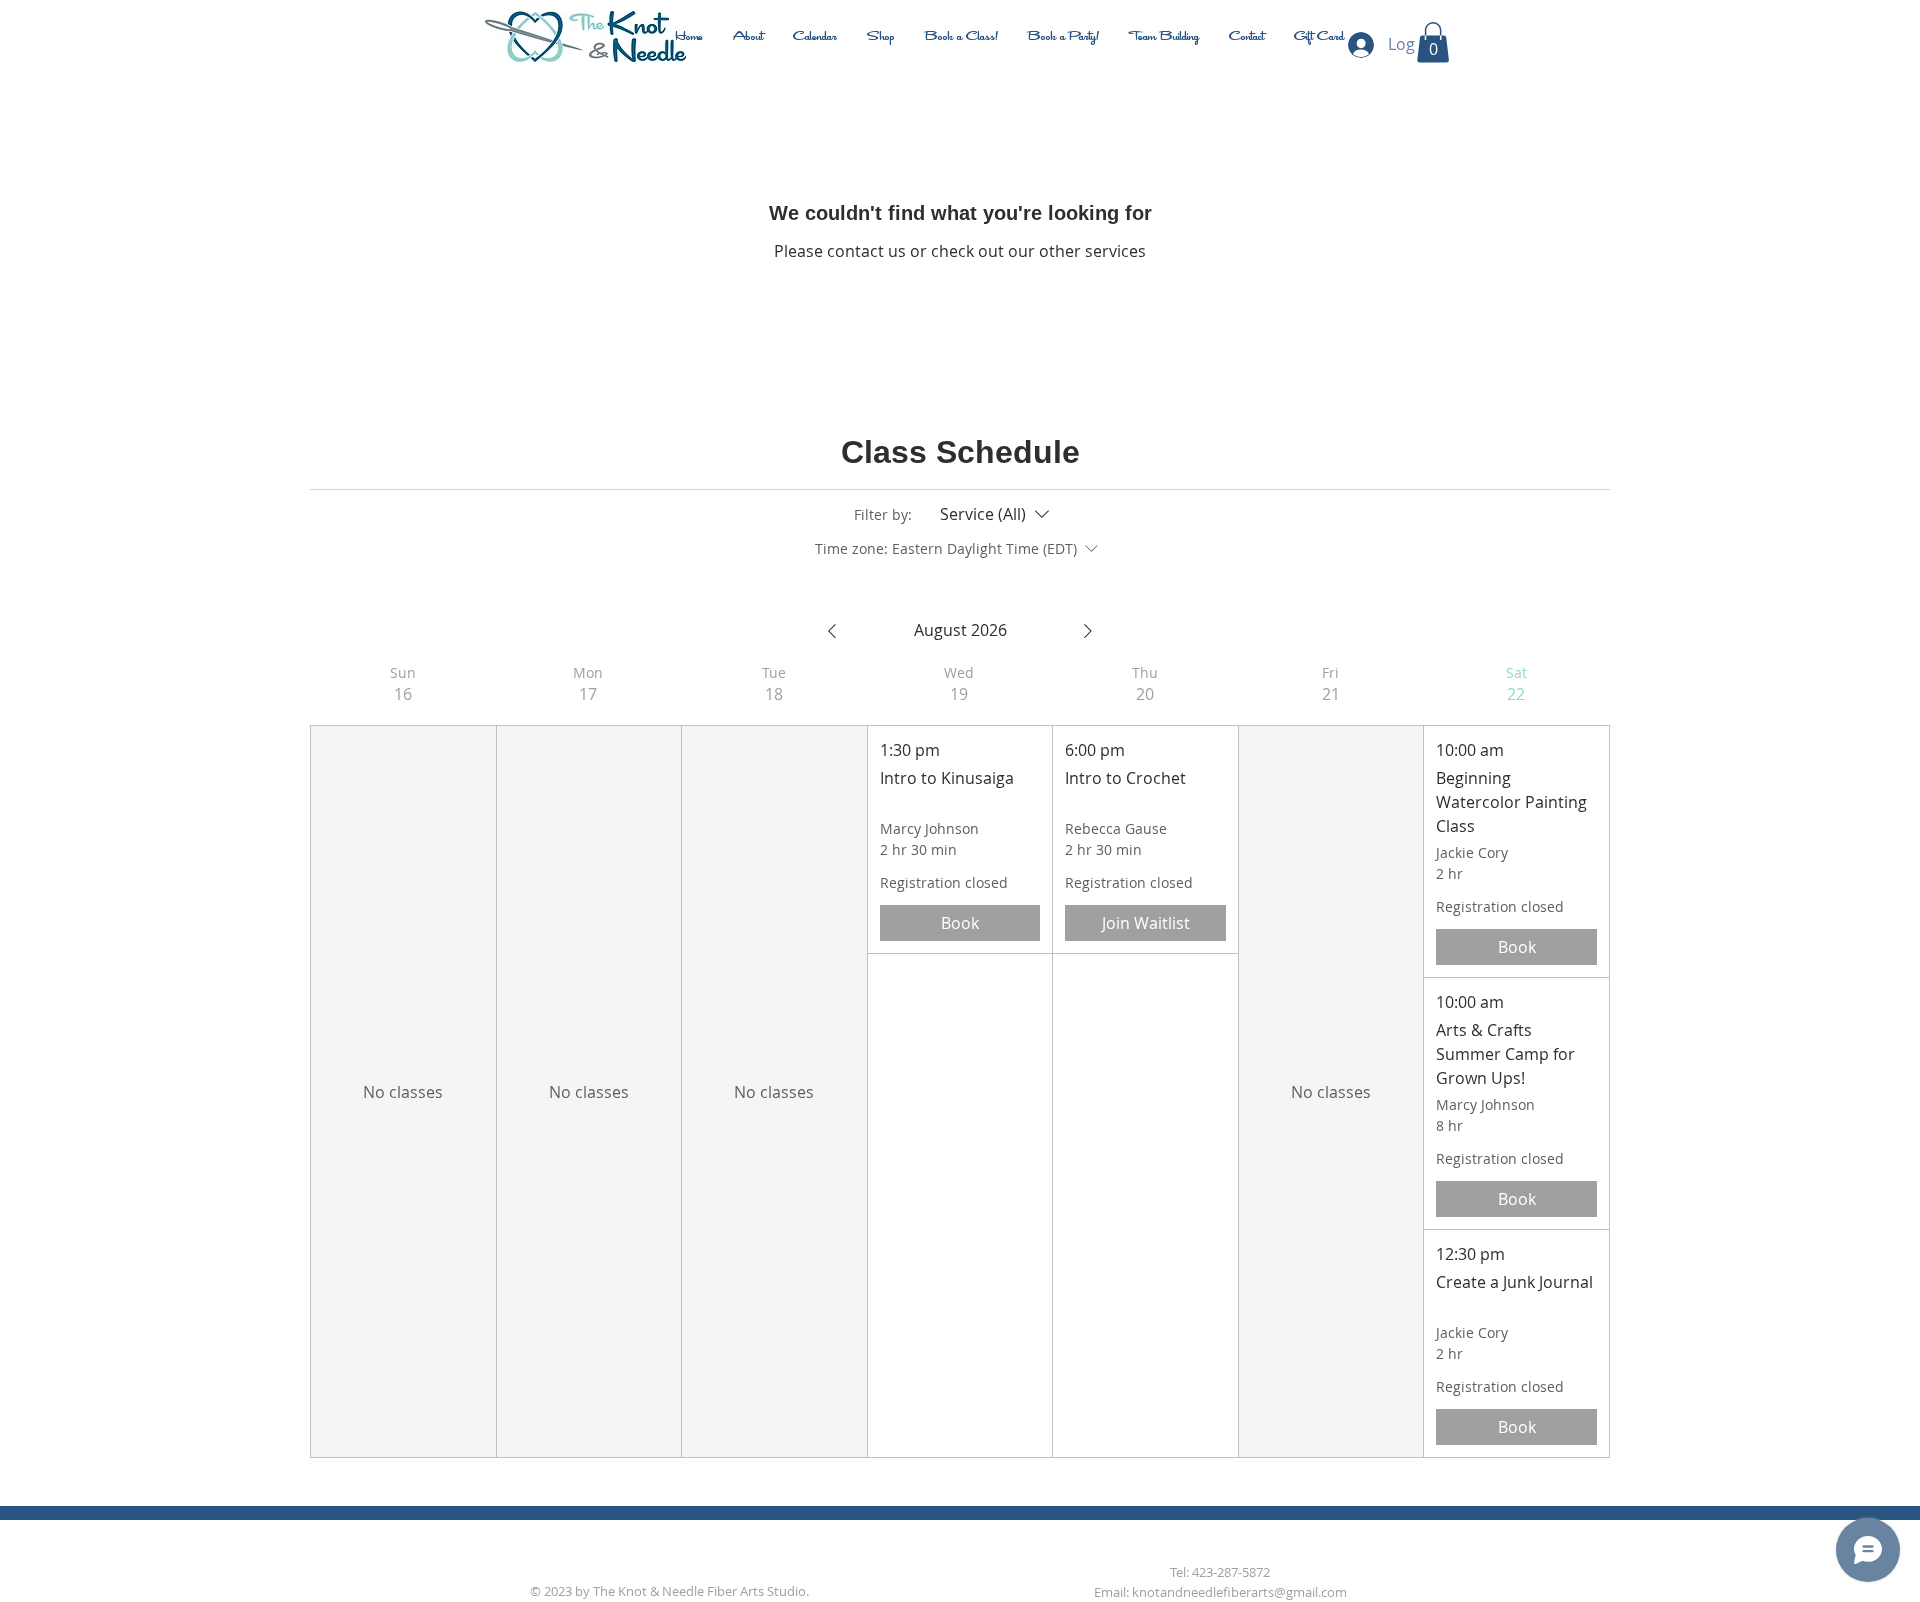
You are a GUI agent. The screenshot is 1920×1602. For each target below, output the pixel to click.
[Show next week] (1088, 631)
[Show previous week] (832, 631)
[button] (1433, 42)
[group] (403, 1060)
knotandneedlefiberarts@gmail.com (1239, 1592)
